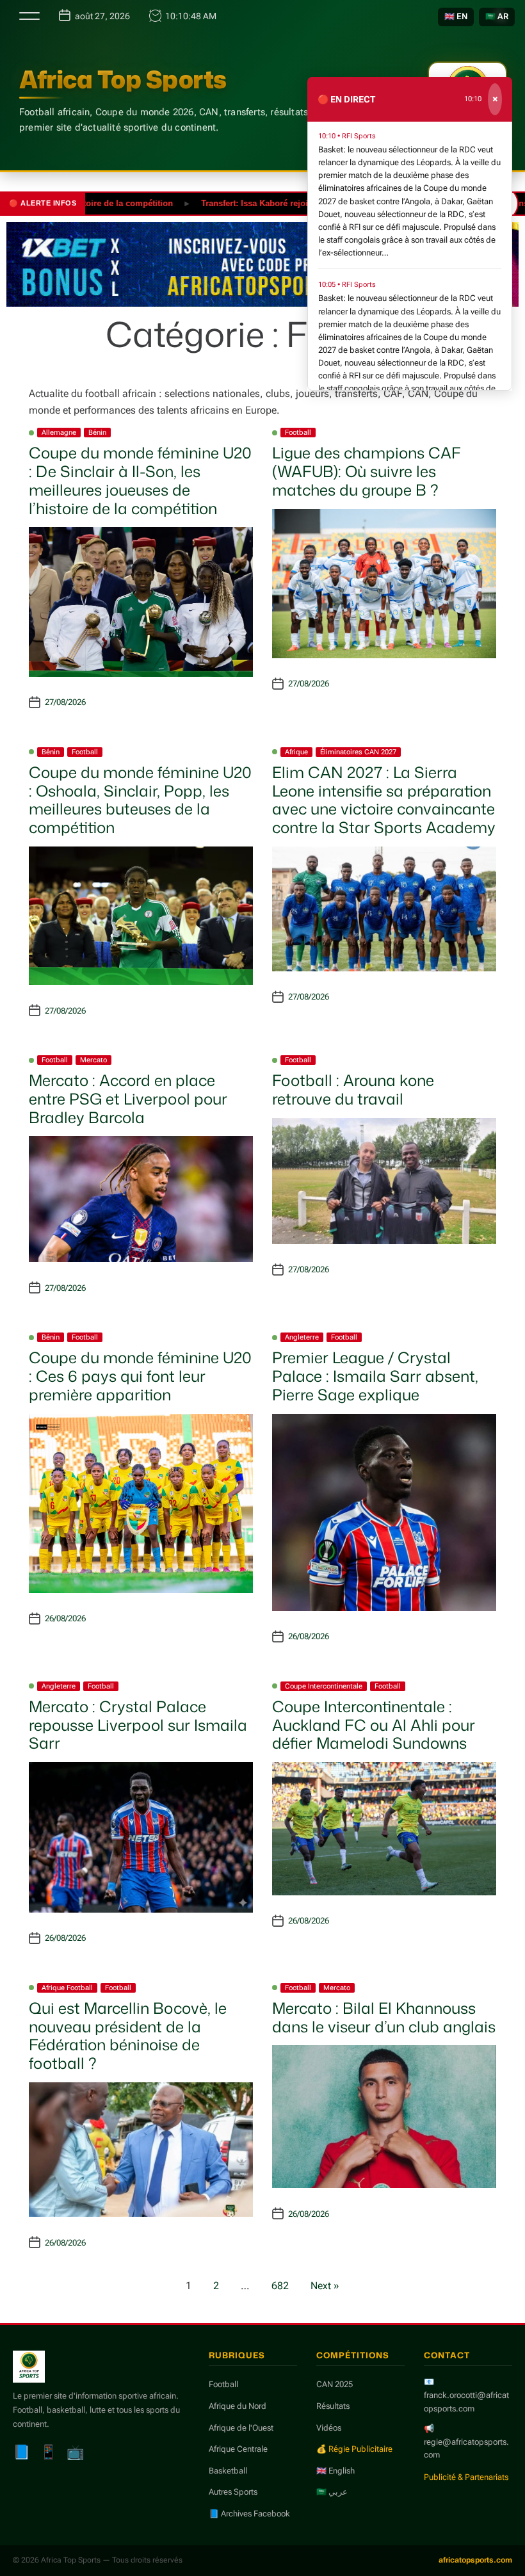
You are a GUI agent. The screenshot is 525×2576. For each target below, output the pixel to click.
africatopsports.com (475, 2560)
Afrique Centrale (238, 2449)
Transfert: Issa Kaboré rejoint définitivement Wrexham (274, 203)
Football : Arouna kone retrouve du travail (353, 1090)
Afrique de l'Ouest (241, 2428)
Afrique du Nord (238, 2406)
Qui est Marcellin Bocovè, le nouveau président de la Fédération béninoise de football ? (128, 2036)
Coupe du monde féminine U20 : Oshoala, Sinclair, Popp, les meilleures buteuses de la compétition (140, 800)
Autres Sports (233, 2492)
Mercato (93, 1060)
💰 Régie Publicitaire (354, 2449)
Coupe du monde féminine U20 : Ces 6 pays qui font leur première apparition (140, 1376)
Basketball (228, 2471)
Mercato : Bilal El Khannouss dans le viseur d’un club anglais (384, 2017)
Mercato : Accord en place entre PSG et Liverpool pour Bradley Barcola (128, 1099)
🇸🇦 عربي (332, 2492)
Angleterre (302, 1337)
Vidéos (329, 2428)
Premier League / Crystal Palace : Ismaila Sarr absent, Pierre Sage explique (375, 1376)
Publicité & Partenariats (466, 2477)
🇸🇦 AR (497, 16)
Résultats (333, 2406)
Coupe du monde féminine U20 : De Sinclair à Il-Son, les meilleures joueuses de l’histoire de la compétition (140, 480)
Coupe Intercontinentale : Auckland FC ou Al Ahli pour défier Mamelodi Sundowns (374, 1725)
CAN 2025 (335, 2384)
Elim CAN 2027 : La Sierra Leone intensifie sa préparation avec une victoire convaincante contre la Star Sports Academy (384, 800)
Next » (325, 2286)
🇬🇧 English (335, 2471)
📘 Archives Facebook (249, 2514)
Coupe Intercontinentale (324, 1686)
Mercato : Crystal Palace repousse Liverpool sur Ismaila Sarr (138, 1725)
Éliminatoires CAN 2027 (358, 752)
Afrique (296, 752)
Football (298, 433)
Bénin (97, 433)
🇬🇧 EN (456, 16)
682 (280, 2286)
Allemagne (59, 433)
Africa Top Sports (123, 79)
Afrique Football (67, 1988)
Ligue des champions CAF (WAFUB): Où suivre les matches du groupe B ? (367, 471)
